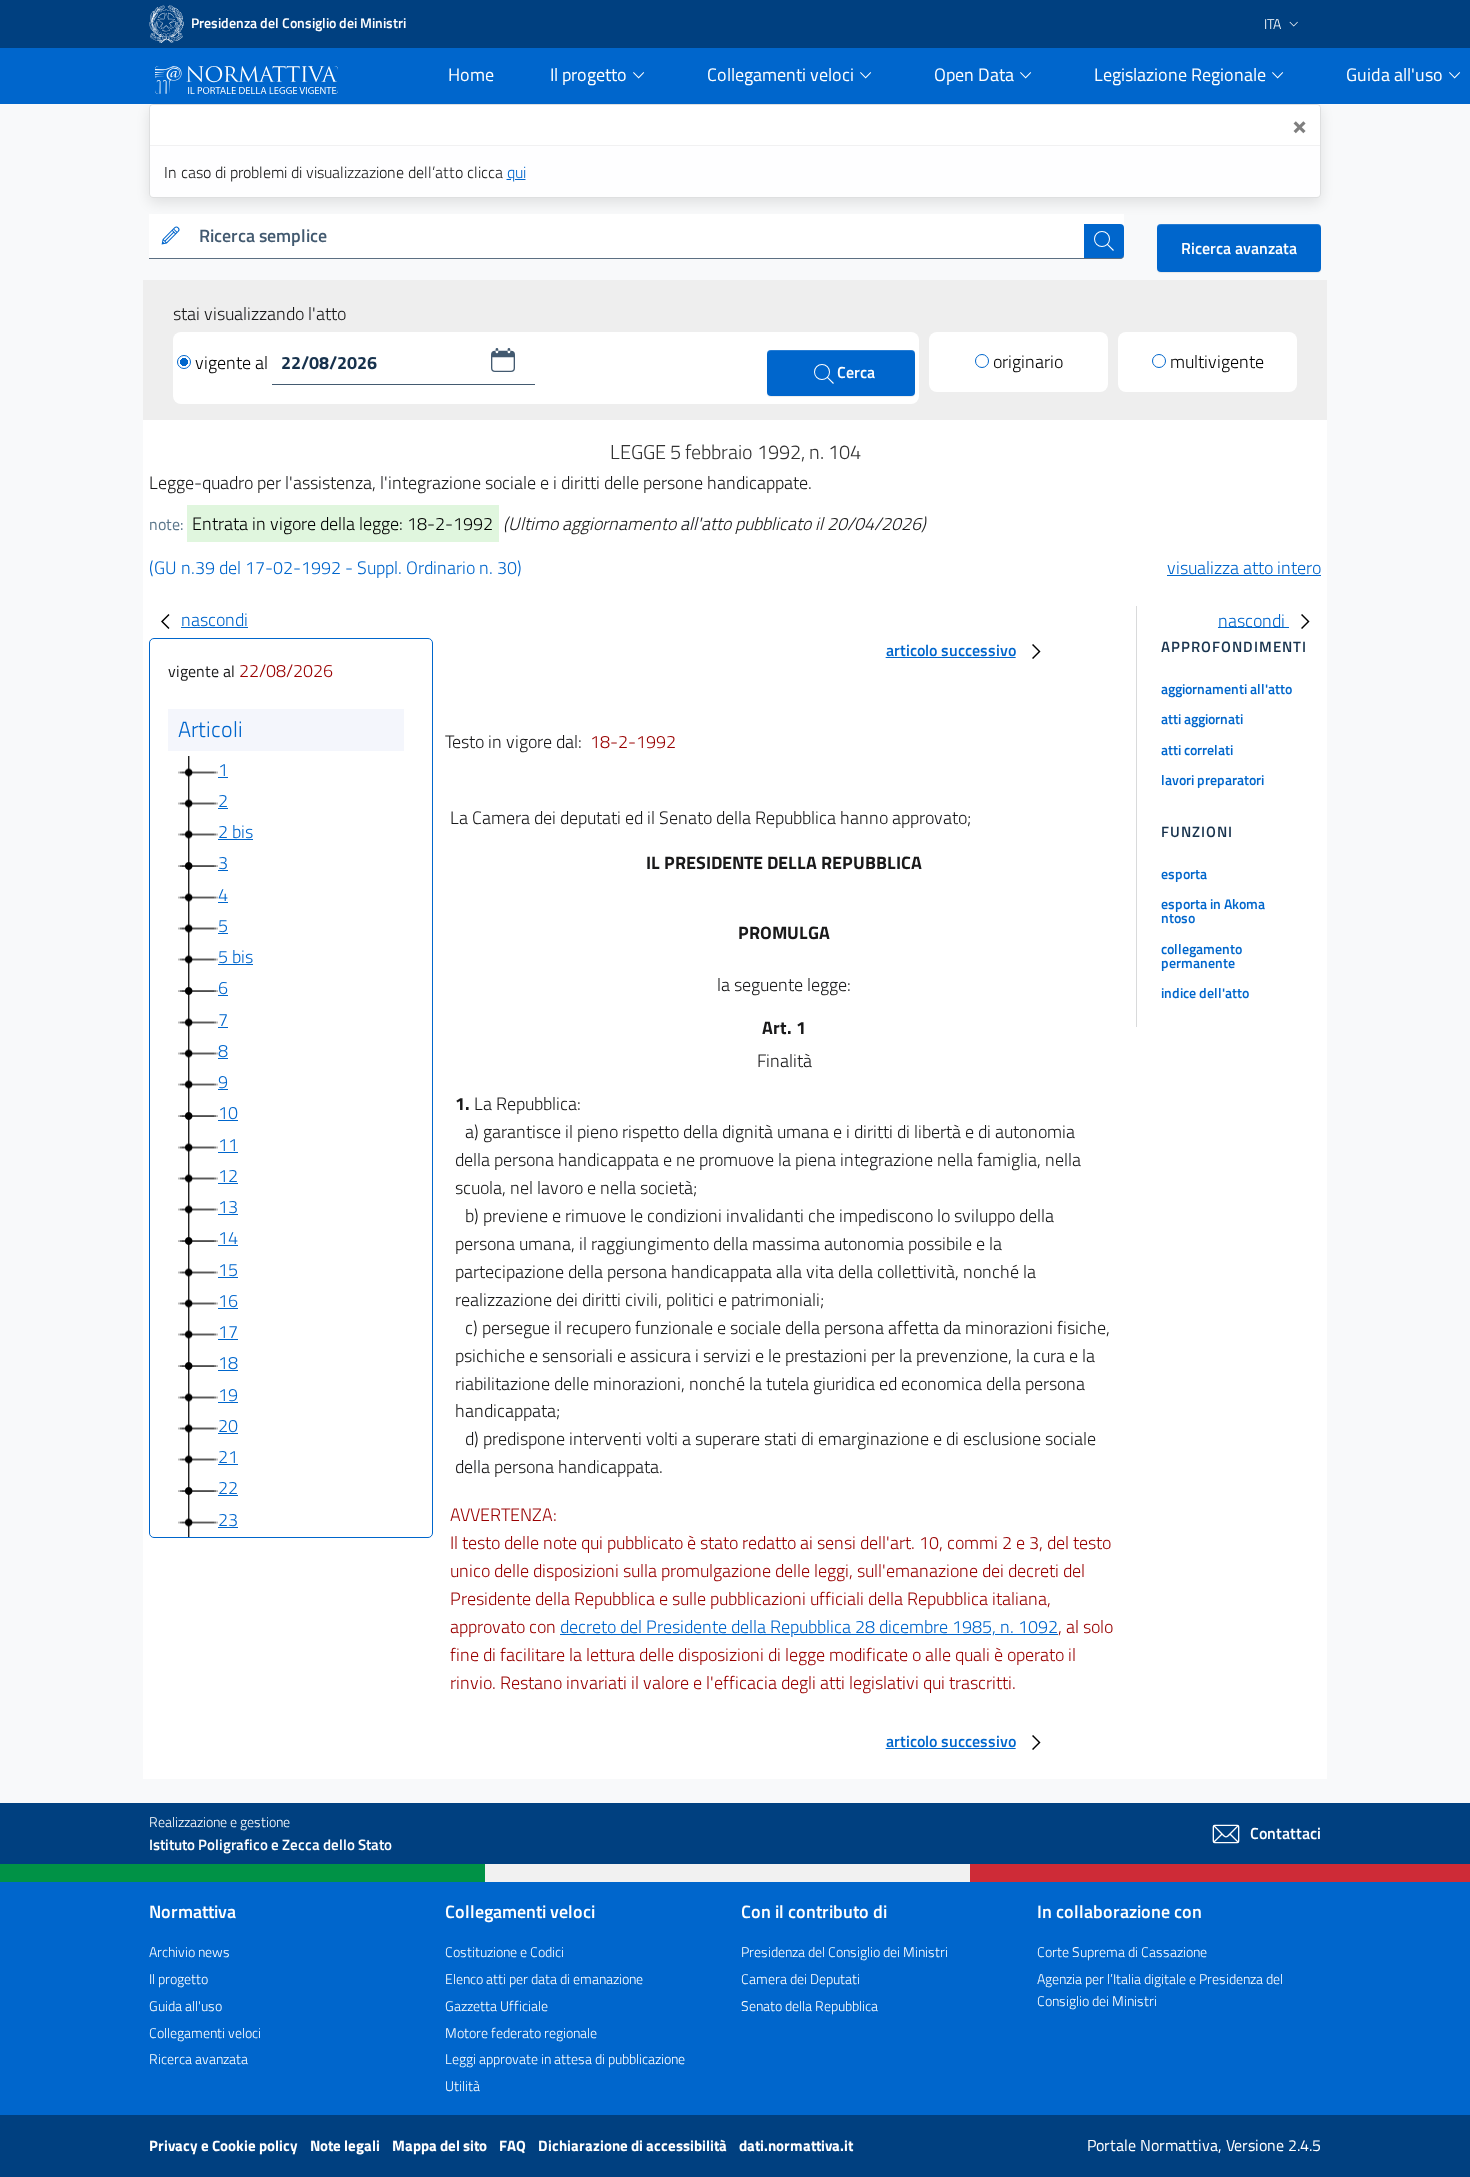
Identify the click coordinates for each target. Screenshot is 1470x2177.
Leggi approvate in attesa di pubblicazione (565, 2058)
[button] (503, 360)
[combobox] (637, 236)
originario (1028, 361)
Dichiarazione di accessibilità (634, 2145)
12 (228, 1175)
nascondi (214, 619)
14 (228, 1237)
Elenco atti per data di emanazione (544, 1978)
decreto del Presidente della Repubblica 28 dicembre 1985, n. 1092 (809, 1626)
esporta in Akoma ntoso (1213, 910)
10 (228, 1112)
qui (516, 172)
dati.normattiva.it (796, 2145)
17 (228, 1331)
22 (228, 1487)
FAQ (514, 2145)
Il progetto (178, 1978)
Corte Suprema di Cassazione (1122, 1951)
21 (228, 1456)
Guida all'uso (185, 2005)
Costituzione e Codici (504, 1951)
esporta (1184, 873)
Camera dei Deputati (800, 1978)
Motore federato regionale (521, 2032)
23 (228, 1519)
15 (228, 1269)
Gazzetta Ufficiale (496, 2005)
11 (228, 1144)
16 (228, 1300)
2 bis (235, 831)
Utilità (462, 2085)
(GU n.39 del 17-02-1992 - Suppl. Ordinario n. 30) (335, 567)
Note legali (346, 2145)
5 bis (235, 956)
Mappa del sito (441, 2145)
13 (228, 1206)
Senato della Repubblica (809, 2005)
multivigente (1217, 361)
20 (228, 1425)
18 (228, 1362)
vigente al (233, 362)
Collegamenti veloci (205, 2032)
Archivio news (189, 1951)
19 (228, 1394)
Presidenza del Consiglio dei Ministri (844, 1951)
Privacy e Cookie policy (225, 2145)
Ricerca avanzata (1239, 248)
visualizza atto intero (1244, 567)
